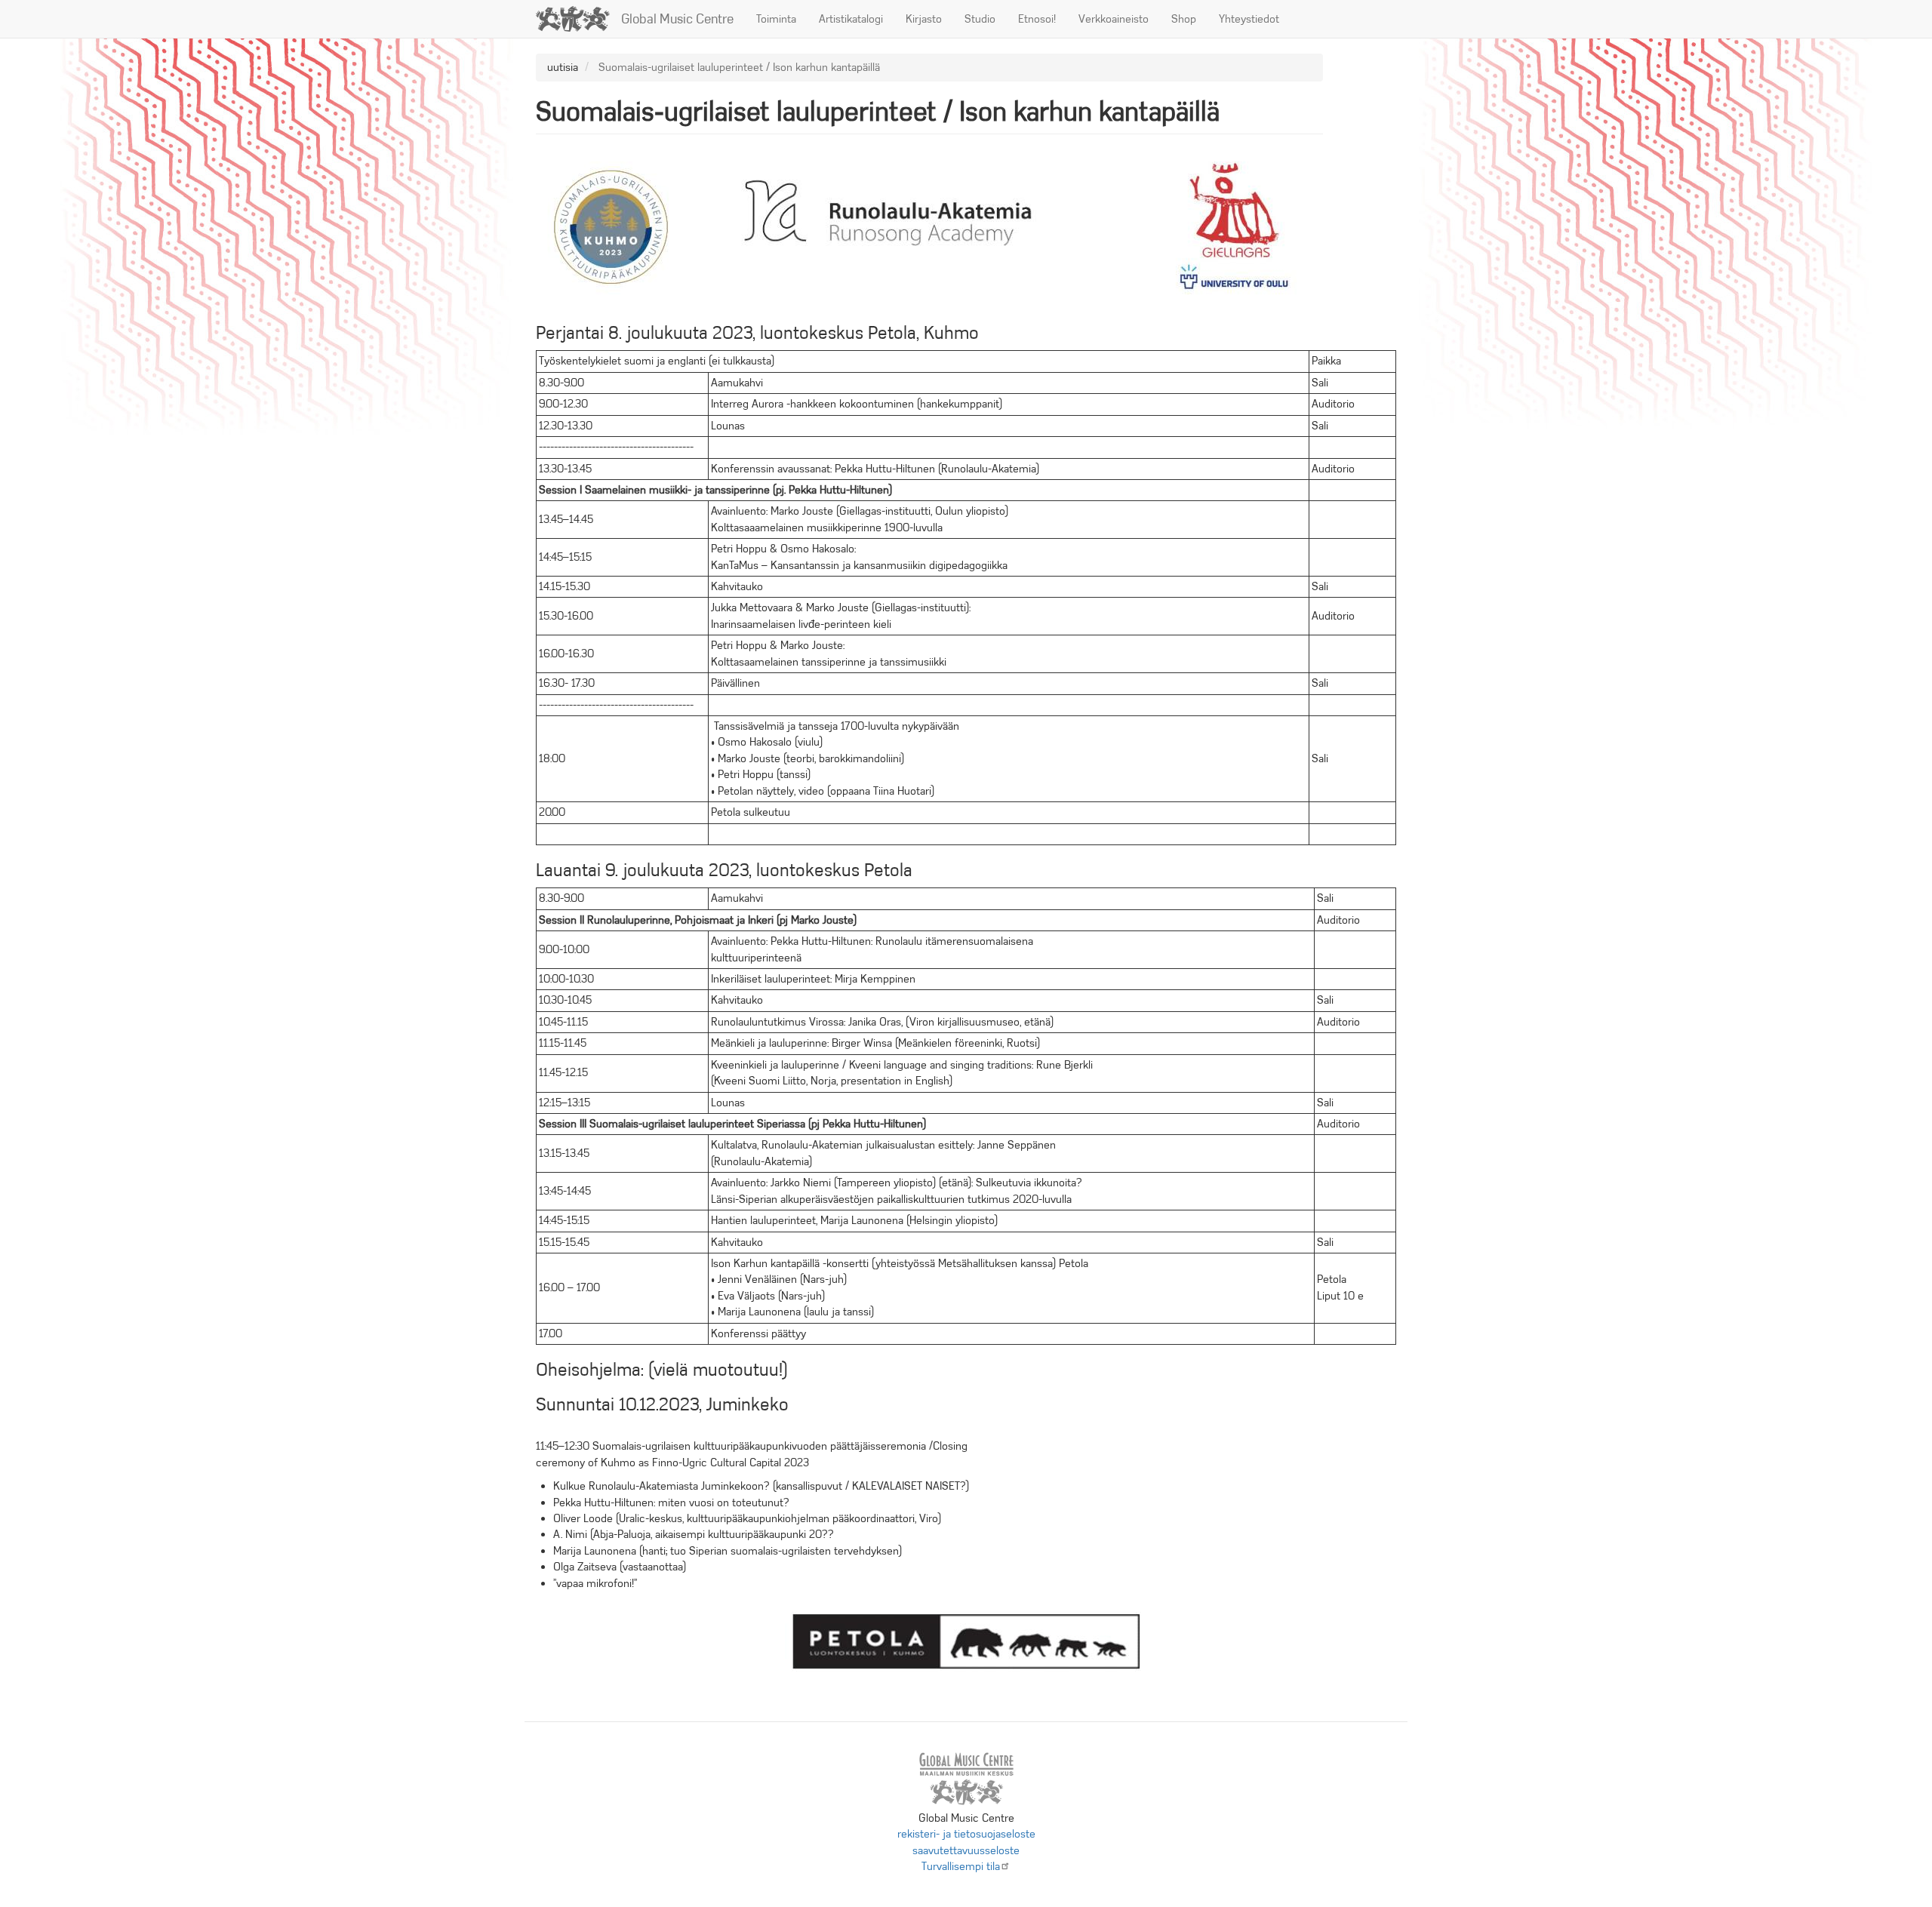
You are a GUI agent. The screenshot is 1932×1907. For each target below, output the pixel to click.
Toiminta (776, 19)
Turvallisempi (961, 1866)
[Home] (578, 19)
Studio (980, 19)
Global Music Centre (677, 19)
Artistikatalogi (851, 19)
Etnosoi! (1037, 19)
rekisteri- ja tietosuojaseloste (966, 1834)
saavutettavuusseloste (966, 1850)
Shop (1184, 19)
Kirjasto (924, 19)
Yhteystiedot (1249, 19)
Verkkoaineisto (1114, 19)
